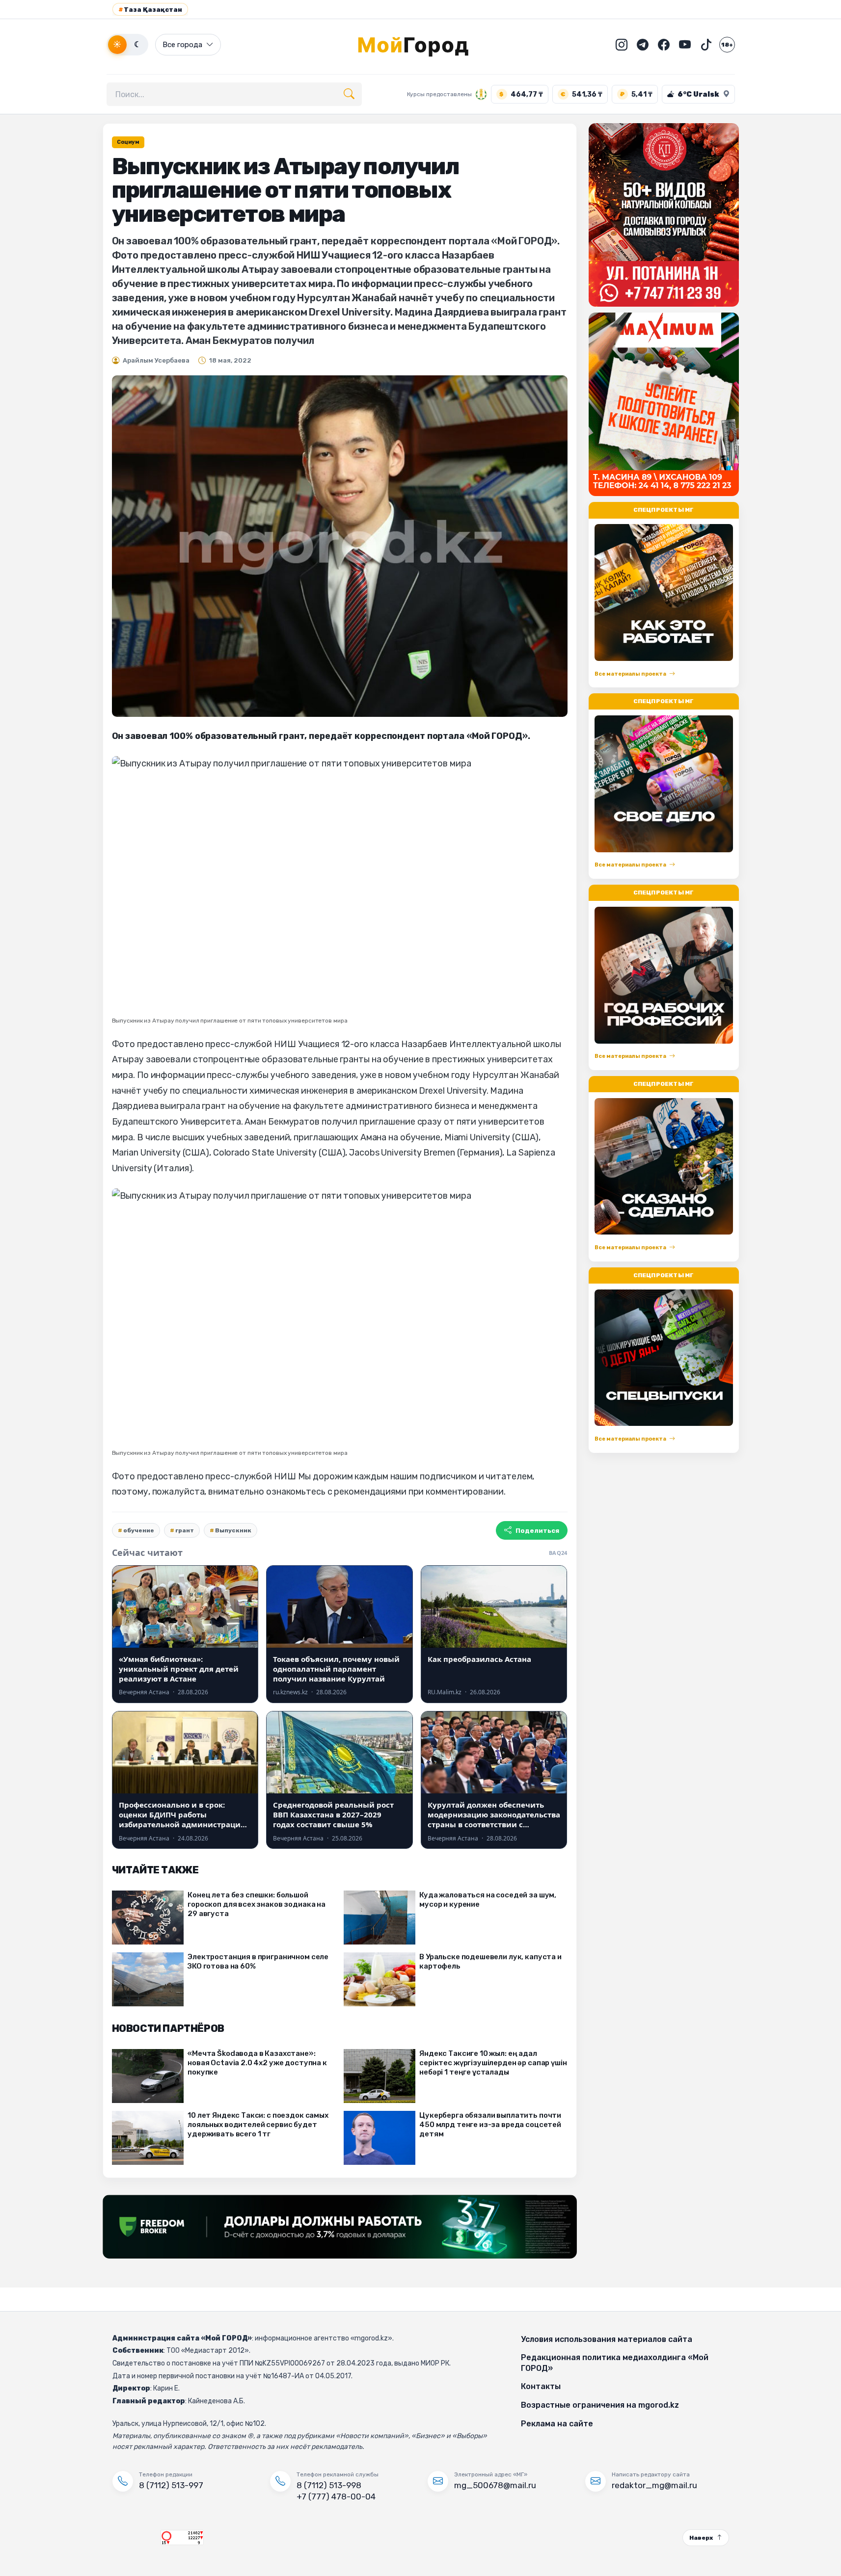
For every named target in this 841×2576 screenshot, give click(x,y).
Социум (128, 142)
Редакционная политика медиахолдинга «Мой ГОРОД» (615, 2363)
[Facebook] (664, 45)
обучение (139, 1530)
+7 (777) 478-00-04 (336, 2497)
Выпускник (233, 1530)
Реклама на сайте (557, 2424)
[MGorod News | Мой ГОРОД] (421, 45)
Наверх (701, 2538)
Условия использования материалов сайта (607, 2339)
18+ (727, 45)
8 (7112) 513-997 (171, 2485)
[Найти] (349, 94)
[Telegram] (643, 45)
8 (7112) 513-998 (329, 2485)
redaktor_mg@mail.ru (654, 2485)
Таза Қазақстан (150, 10)
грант (185, 1530)
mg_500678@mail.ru (495, 2485)
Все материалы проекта (630, 673)
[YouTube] (685, 45)
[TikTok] (706, 45)
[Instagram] (622, 45)
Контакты (541, 2386)
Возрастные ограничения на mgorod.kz (600, 2405)
